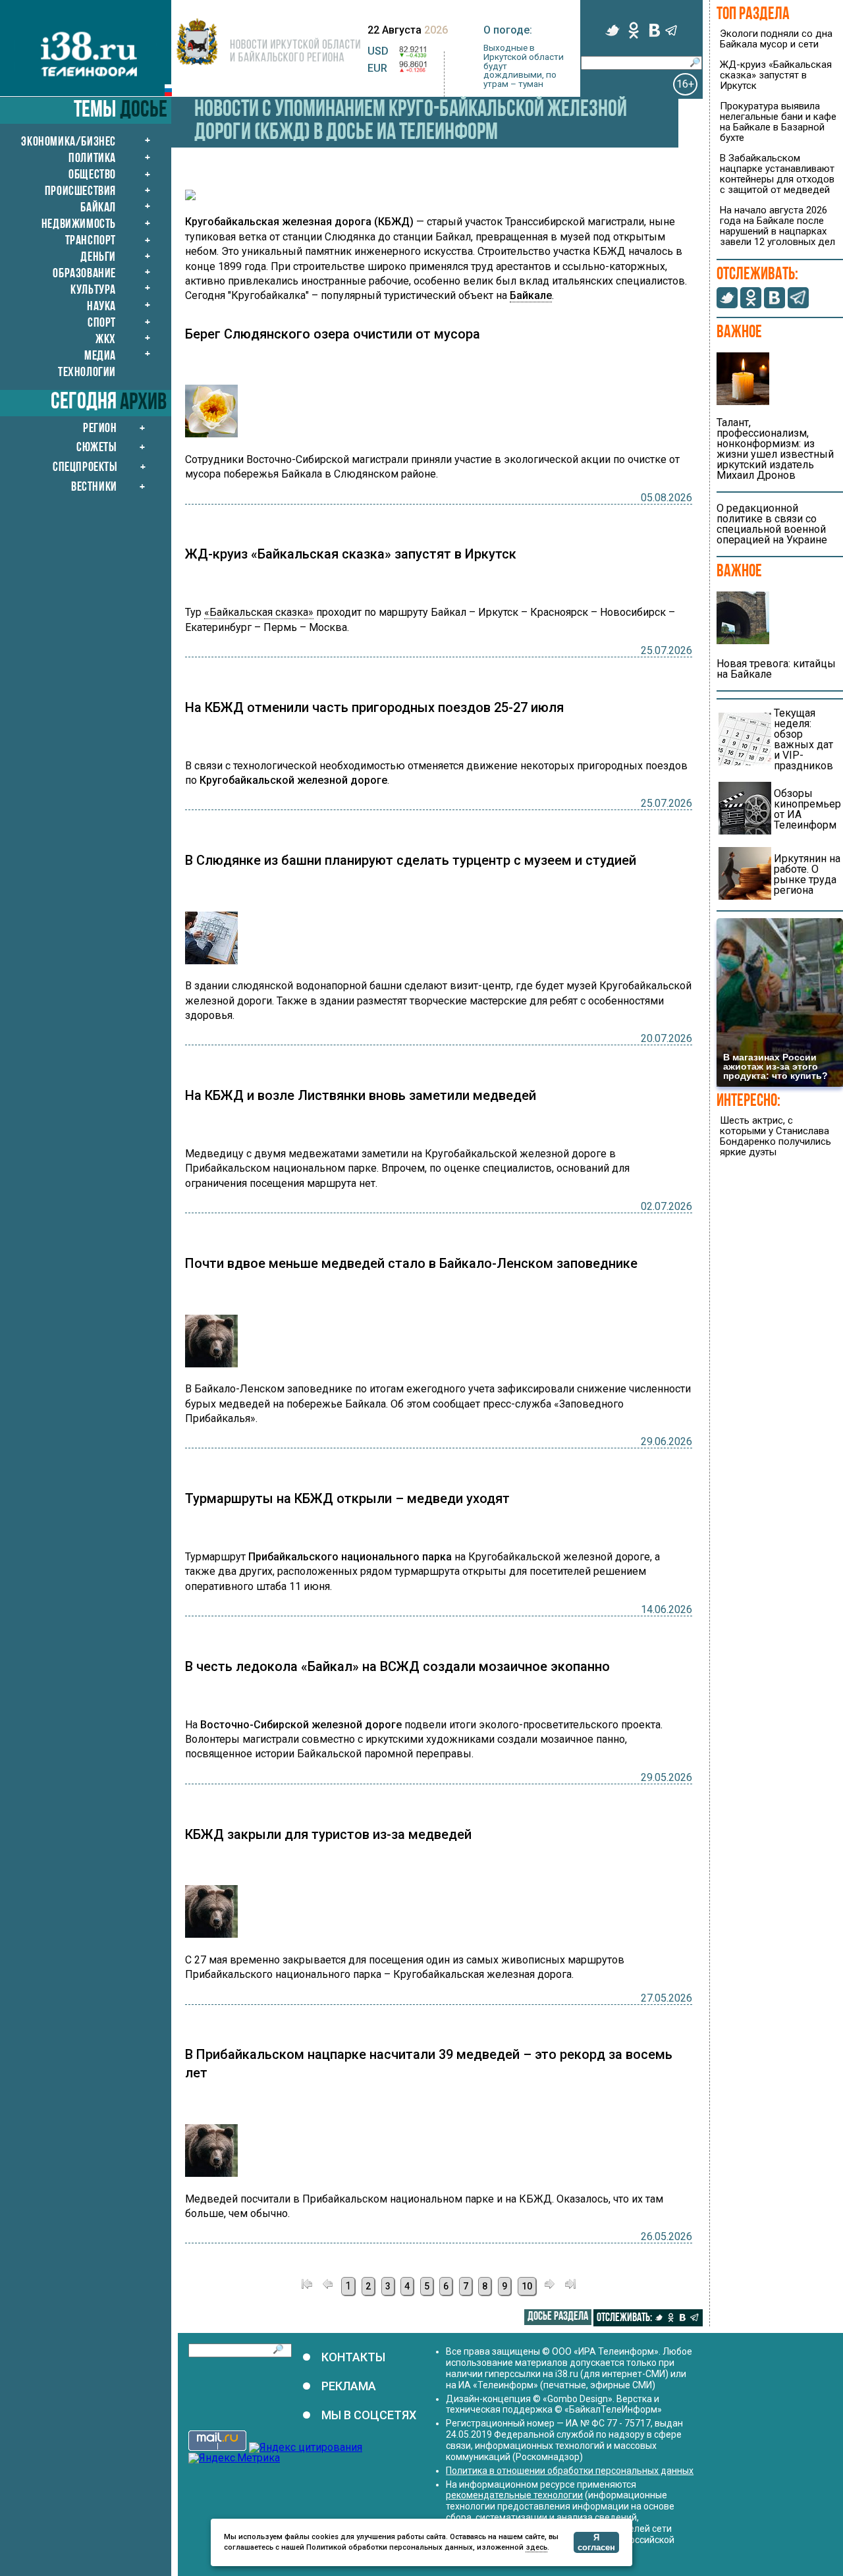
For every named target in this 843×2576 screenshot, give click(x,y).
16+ (685, 84)
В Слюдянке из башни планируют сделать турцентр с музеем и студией (411, 860)
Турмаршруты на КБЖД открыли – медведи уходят (347, 1498)
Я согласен (596, 2542)
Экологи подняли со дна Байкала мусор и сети (776, 39)
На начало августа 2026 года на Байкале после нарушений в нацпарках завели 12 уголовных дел (777, 226)
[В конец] (570, 2286)
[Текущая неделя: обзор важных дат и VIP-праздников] (745, 762)
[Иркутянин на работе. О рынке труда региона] (745, 896)
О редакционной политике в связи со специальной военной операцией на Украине (772, 524)
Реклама (349, 2386)
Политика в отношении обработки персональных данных (570, 2471)
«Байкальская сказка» (259, 612)
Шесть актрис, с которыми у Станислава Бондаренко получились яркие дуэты (775, 1136)
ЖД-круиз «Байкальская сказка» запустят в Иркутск (351, 554)
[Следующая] (549, 2286)
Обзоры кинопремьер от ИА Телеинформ (807, 809)
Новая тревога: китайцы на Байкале (776, 669)
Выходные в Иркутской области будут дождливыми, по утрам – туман (524, 66)
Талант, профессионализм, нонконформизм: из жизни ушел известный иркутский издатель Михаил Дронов (775, 449)
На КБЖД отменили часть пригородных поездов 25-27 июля (374, 707)
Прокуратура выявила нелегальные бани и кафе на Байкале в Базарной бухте (778, 122)
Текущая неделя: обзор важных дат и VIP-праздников (803, 739)
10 (527, 2286)
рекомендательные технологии (514, 2495)
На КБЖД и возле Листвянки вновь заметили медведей (361, 1095)
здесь (536, 2547)
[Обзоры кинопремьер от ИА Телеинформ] (745, 831)
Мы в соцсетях (369, 2415)
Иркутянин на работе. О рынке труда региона (807, 874)
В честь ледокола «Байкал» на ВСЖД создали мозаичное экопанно (397, 1666)
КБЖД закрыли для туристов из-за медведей (328, 1834)
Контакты (353, 2357)
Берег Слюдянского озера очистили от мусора (333, 334)
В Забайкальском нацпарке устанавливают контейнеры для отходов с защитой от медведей (777, 174)
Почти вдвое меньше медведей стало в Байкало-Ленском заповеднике (411, 1263)
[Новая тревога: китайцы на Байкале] (743, 641)
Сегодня (84, 403)
